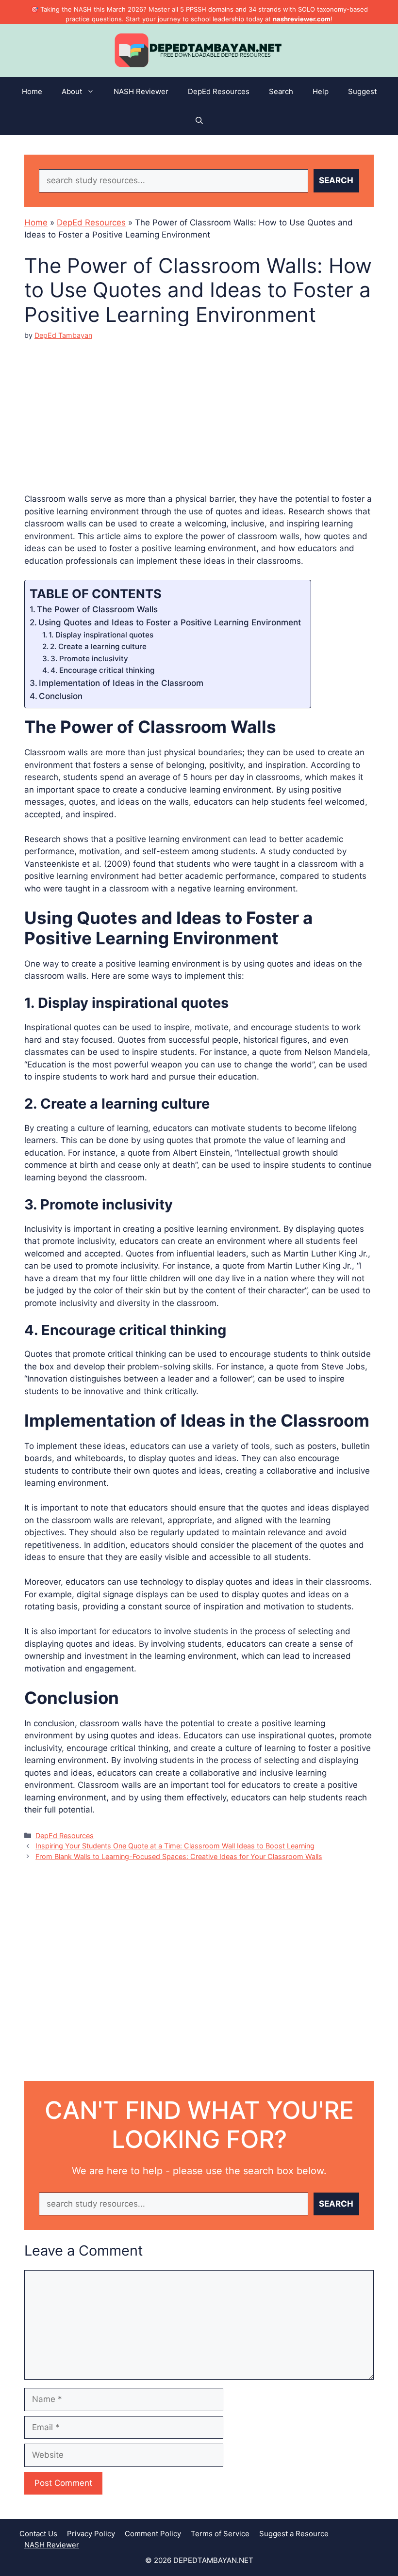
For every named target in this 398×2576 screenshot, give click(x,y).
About (72, 91)
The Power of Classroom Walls (97, 609)
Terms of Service (220, 2534)
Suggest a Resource (294, 2534)
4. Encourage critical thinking (102, 670)
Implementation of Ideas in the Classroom (121, 683)
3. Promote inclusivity (89, 659)
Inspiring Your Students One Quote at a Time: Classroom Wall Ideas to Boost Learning (175, 1846)
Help (321, 91)
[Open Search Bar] (199, 121)
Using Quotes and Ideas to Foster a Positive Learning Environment (170, 622)
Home (32, 91)
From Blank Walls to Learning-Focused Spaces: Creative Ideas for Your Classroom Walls (179, 1856)
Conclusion (61, 696)
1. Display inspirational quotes (101, 635)
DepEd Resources (219, 91)
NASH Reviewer (141, 91)
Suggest (362, 91)
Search (281, 91)
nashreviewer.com (302, 19)
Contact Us (38, 2534)
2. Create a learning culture (98, 646)
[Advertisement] (199, 409)
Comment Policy (153, 2534)
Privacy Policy (91, 2534)
